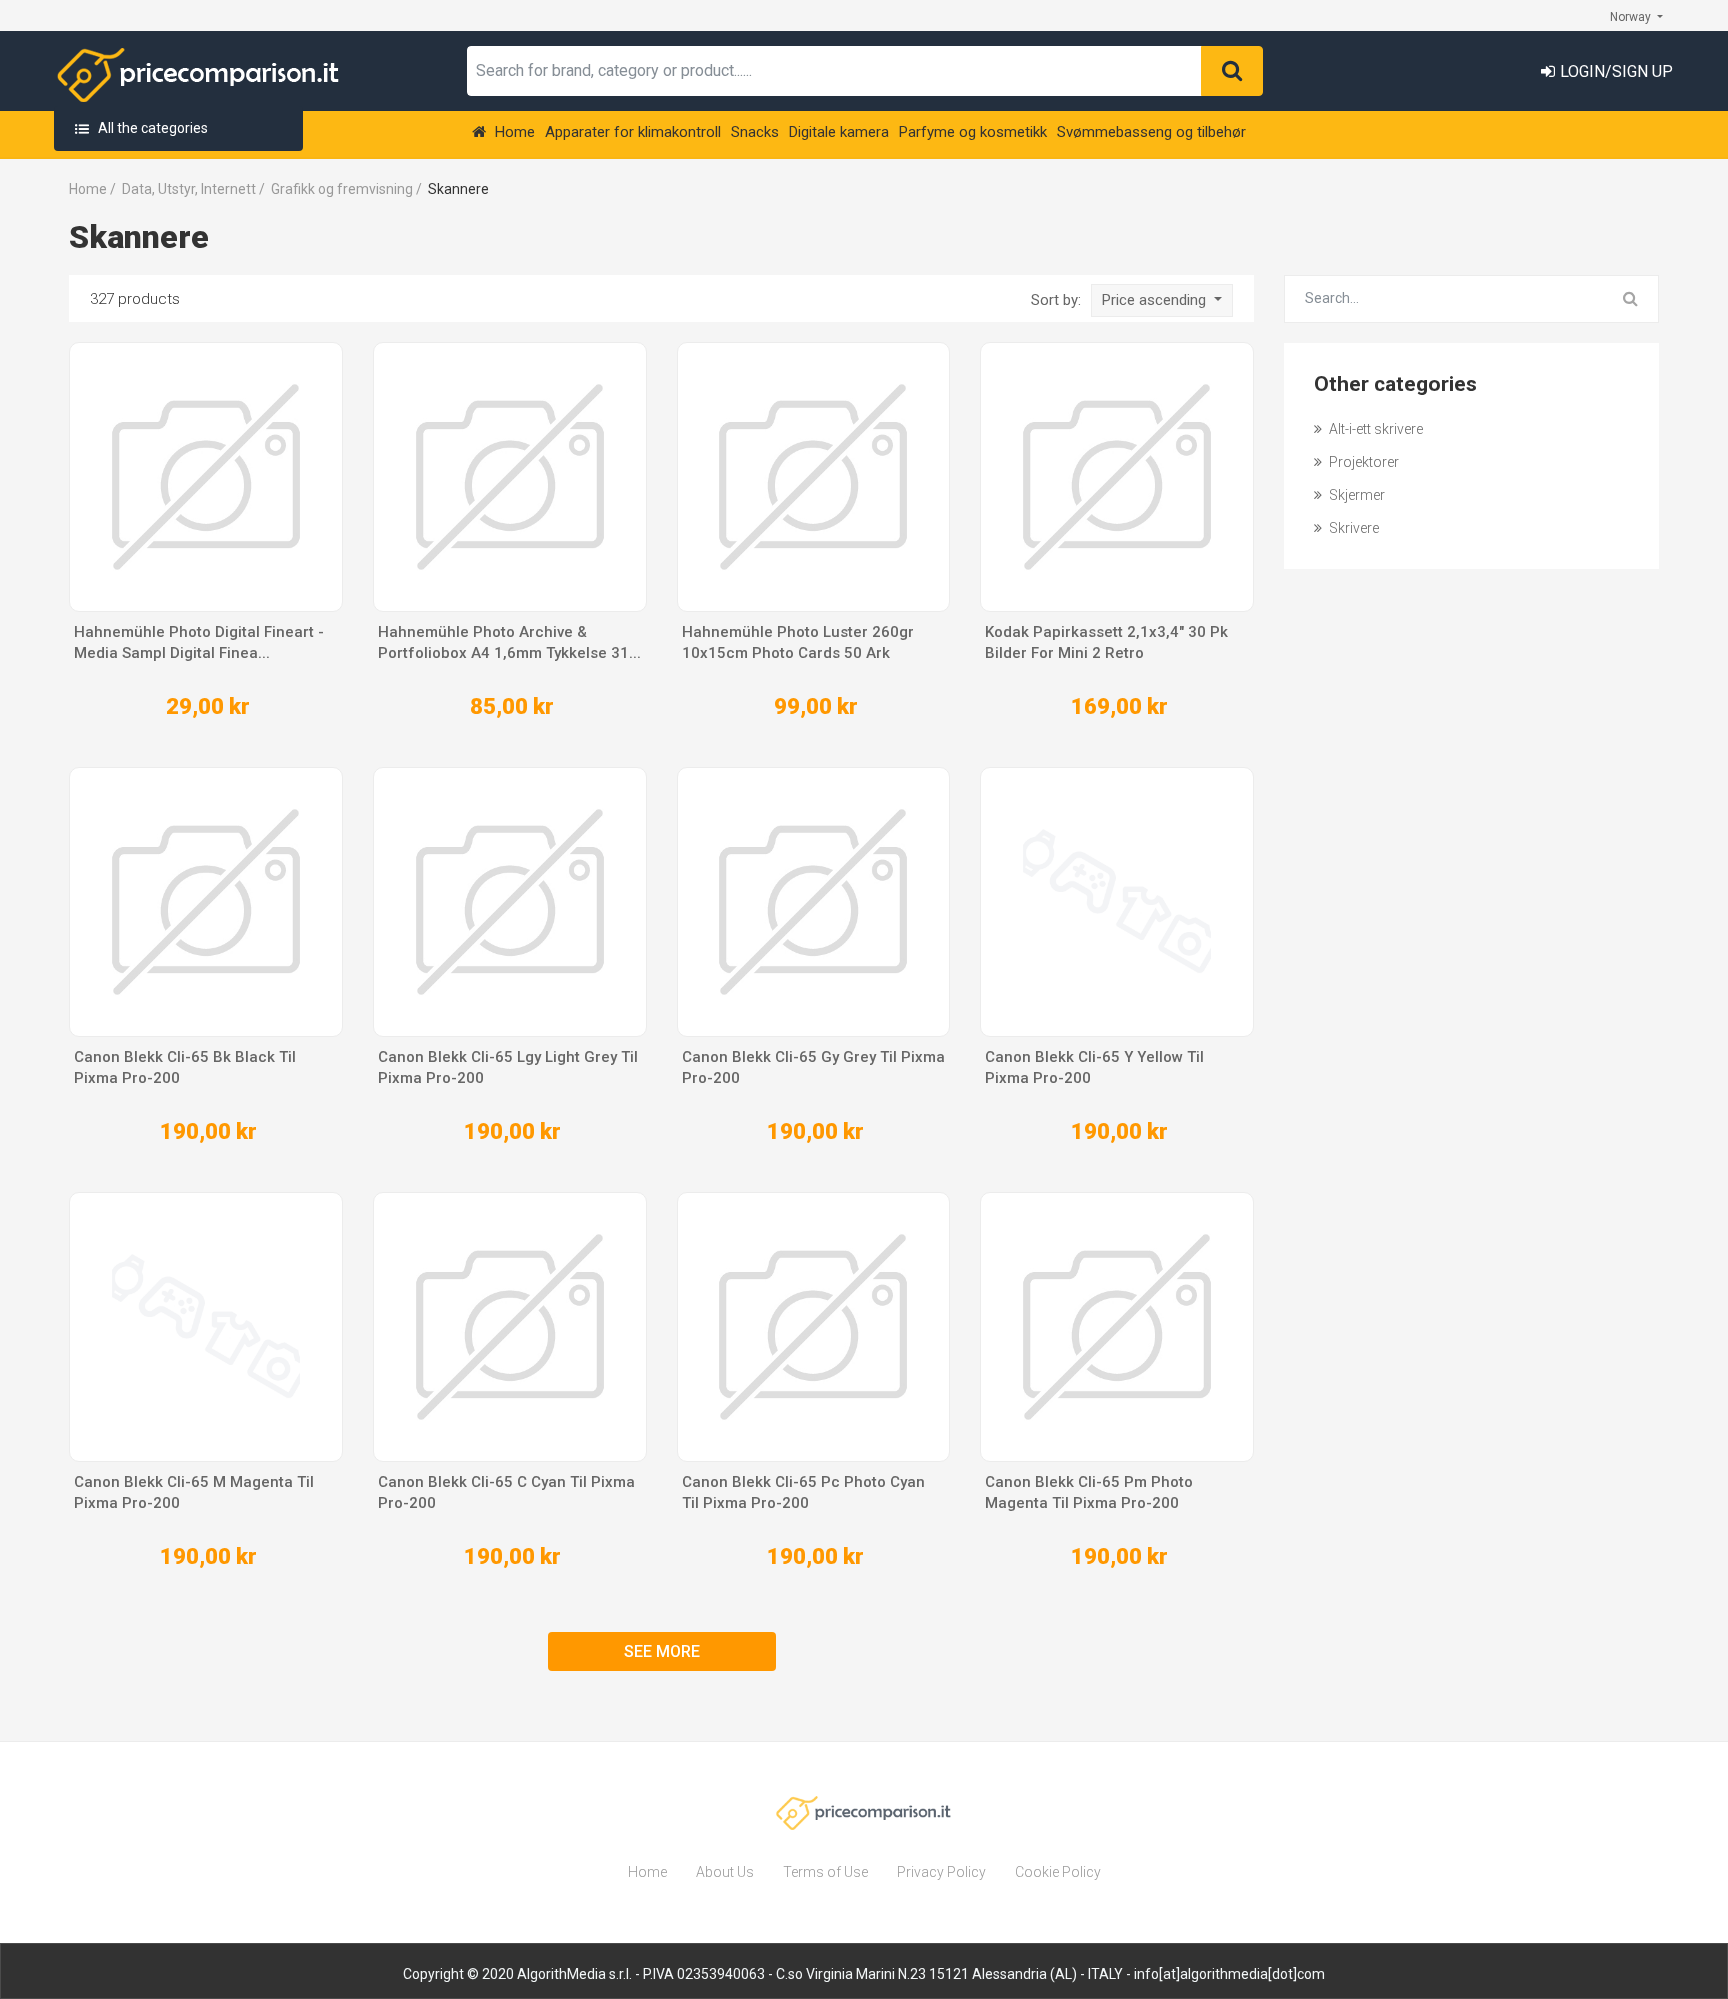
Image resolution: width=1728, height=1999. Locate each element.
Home (513, 132)
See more (662, 1651)
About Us (725, 1872)
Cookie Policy (1058, 1872)
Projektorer (1362, 462)
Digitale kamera (839, 132)
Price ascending (1156, 300)
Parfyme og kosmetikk (973, 132)
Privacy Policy (941, 1872)
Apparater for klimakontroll (633, 132)
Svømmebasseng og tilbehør (1151, 132)
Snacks (755, 132)
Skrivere (1352, 528)
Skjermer (1355, 495)
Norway (1632, 17)
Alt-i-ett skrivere (1374, 429)
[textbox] (834, 71)
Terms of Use (825, 1872)
